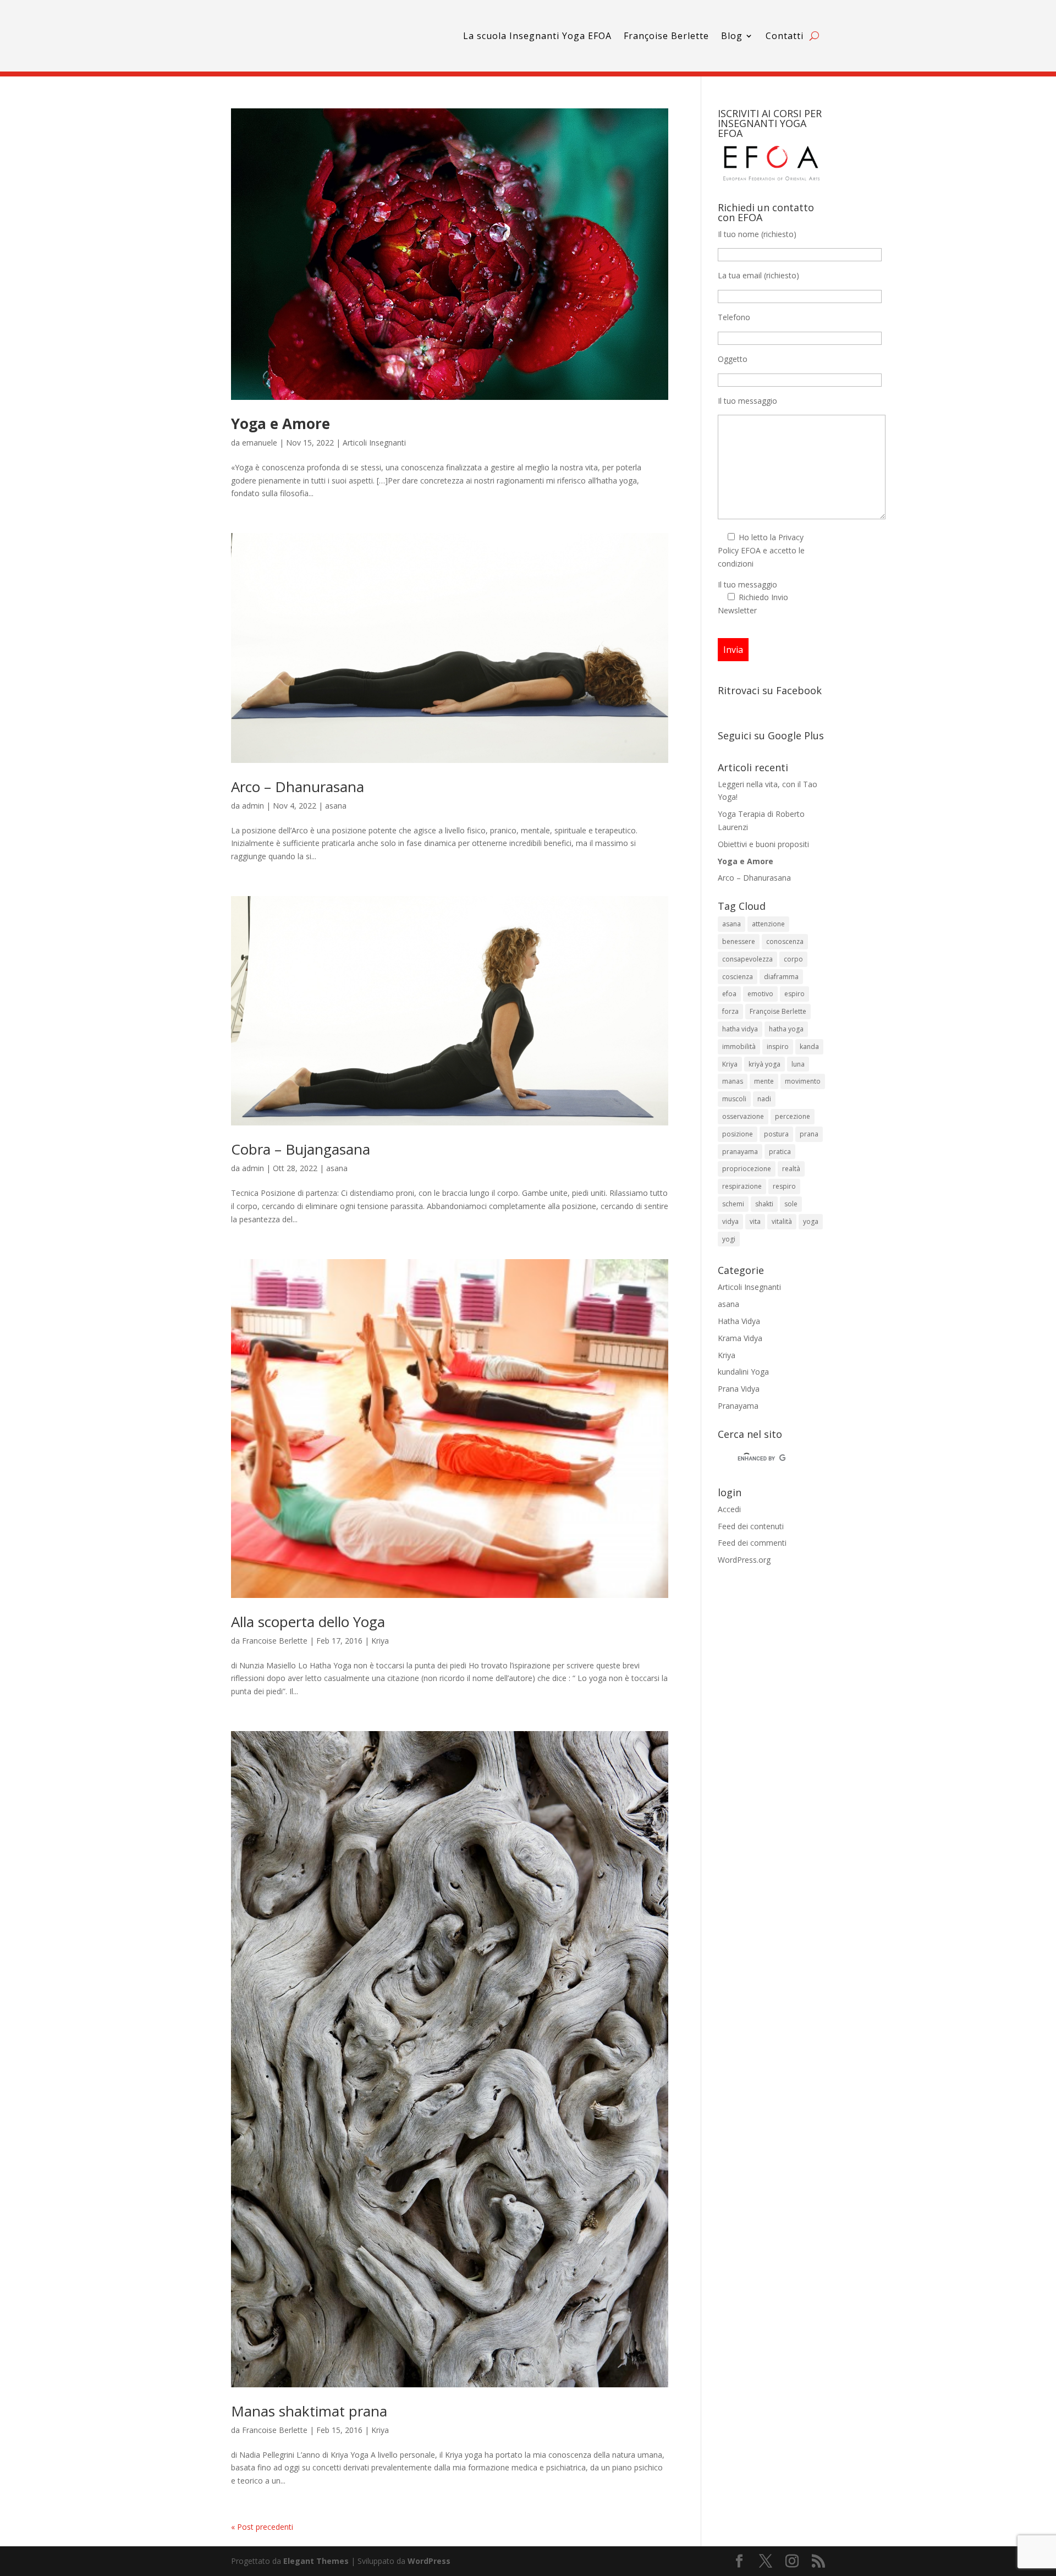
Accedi (729, 1509)
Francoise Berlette (275, 1641)
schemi (733, 1204)
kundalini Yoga (743, 1372)
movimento (803, 1081)
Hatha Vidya (739, 1321)
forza (730, 1011)
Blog (732, 36)
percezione (793, 1116)
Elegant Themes (316, 2561)
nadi (764, 1099)
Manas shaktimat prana (309, 2411)
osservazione (743, 1116)
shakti (764, 1204)
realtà (791, 1169)
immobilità (739, 1047)
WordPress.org (744, 1560)
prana (809, 1134)
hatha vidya (740, 1029)
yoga (811, 1221)
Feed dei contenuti (751, 1526)
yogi (729, 1239)
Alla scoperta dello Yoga (308, 1622)
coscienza (738, 977)
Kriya (380, 1641)
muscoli (734, 1099)
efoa (729, 994)
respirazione (742, 1186)
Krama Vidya (740, 1338)
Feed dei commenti (752, 1543)
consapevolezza (747, 959)
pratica (780, 1152)
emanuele (260, 443)
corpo (793, 959)
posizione (738, 1134)
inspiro (778, 1047)
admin (253, 806)
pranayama (740, 1152)
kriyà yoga (765, 1064)
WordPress (429, 2561)
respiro (784, 1186)
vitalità (782, 1221)
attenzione (768, 924)
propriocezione (747, 1169)
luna (798, 1064)
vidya (730, 1221)
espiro (794, 994)
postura (776, 1134)
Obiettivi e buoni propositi (763, 844)
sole (791, 1204)
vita (755, 1221)
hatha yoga (786, 1029)
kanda (809, 1047)
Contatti (785, 36)
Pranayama (738, 1406)
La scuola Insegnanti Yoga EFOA (537, 36)
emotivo (760, 994)
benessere (739, 941)
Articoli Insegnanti (374, 443)
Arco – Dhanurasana (298, 787)
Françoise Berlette (666, 36)
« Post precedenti (262, 2527)
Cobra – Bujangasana (301, 1149)
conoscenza (785, 941)
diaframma (781, 977)
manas (733, 1081)
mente (764, 1081)
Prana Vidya (739, 1389)
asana (336, 806)
